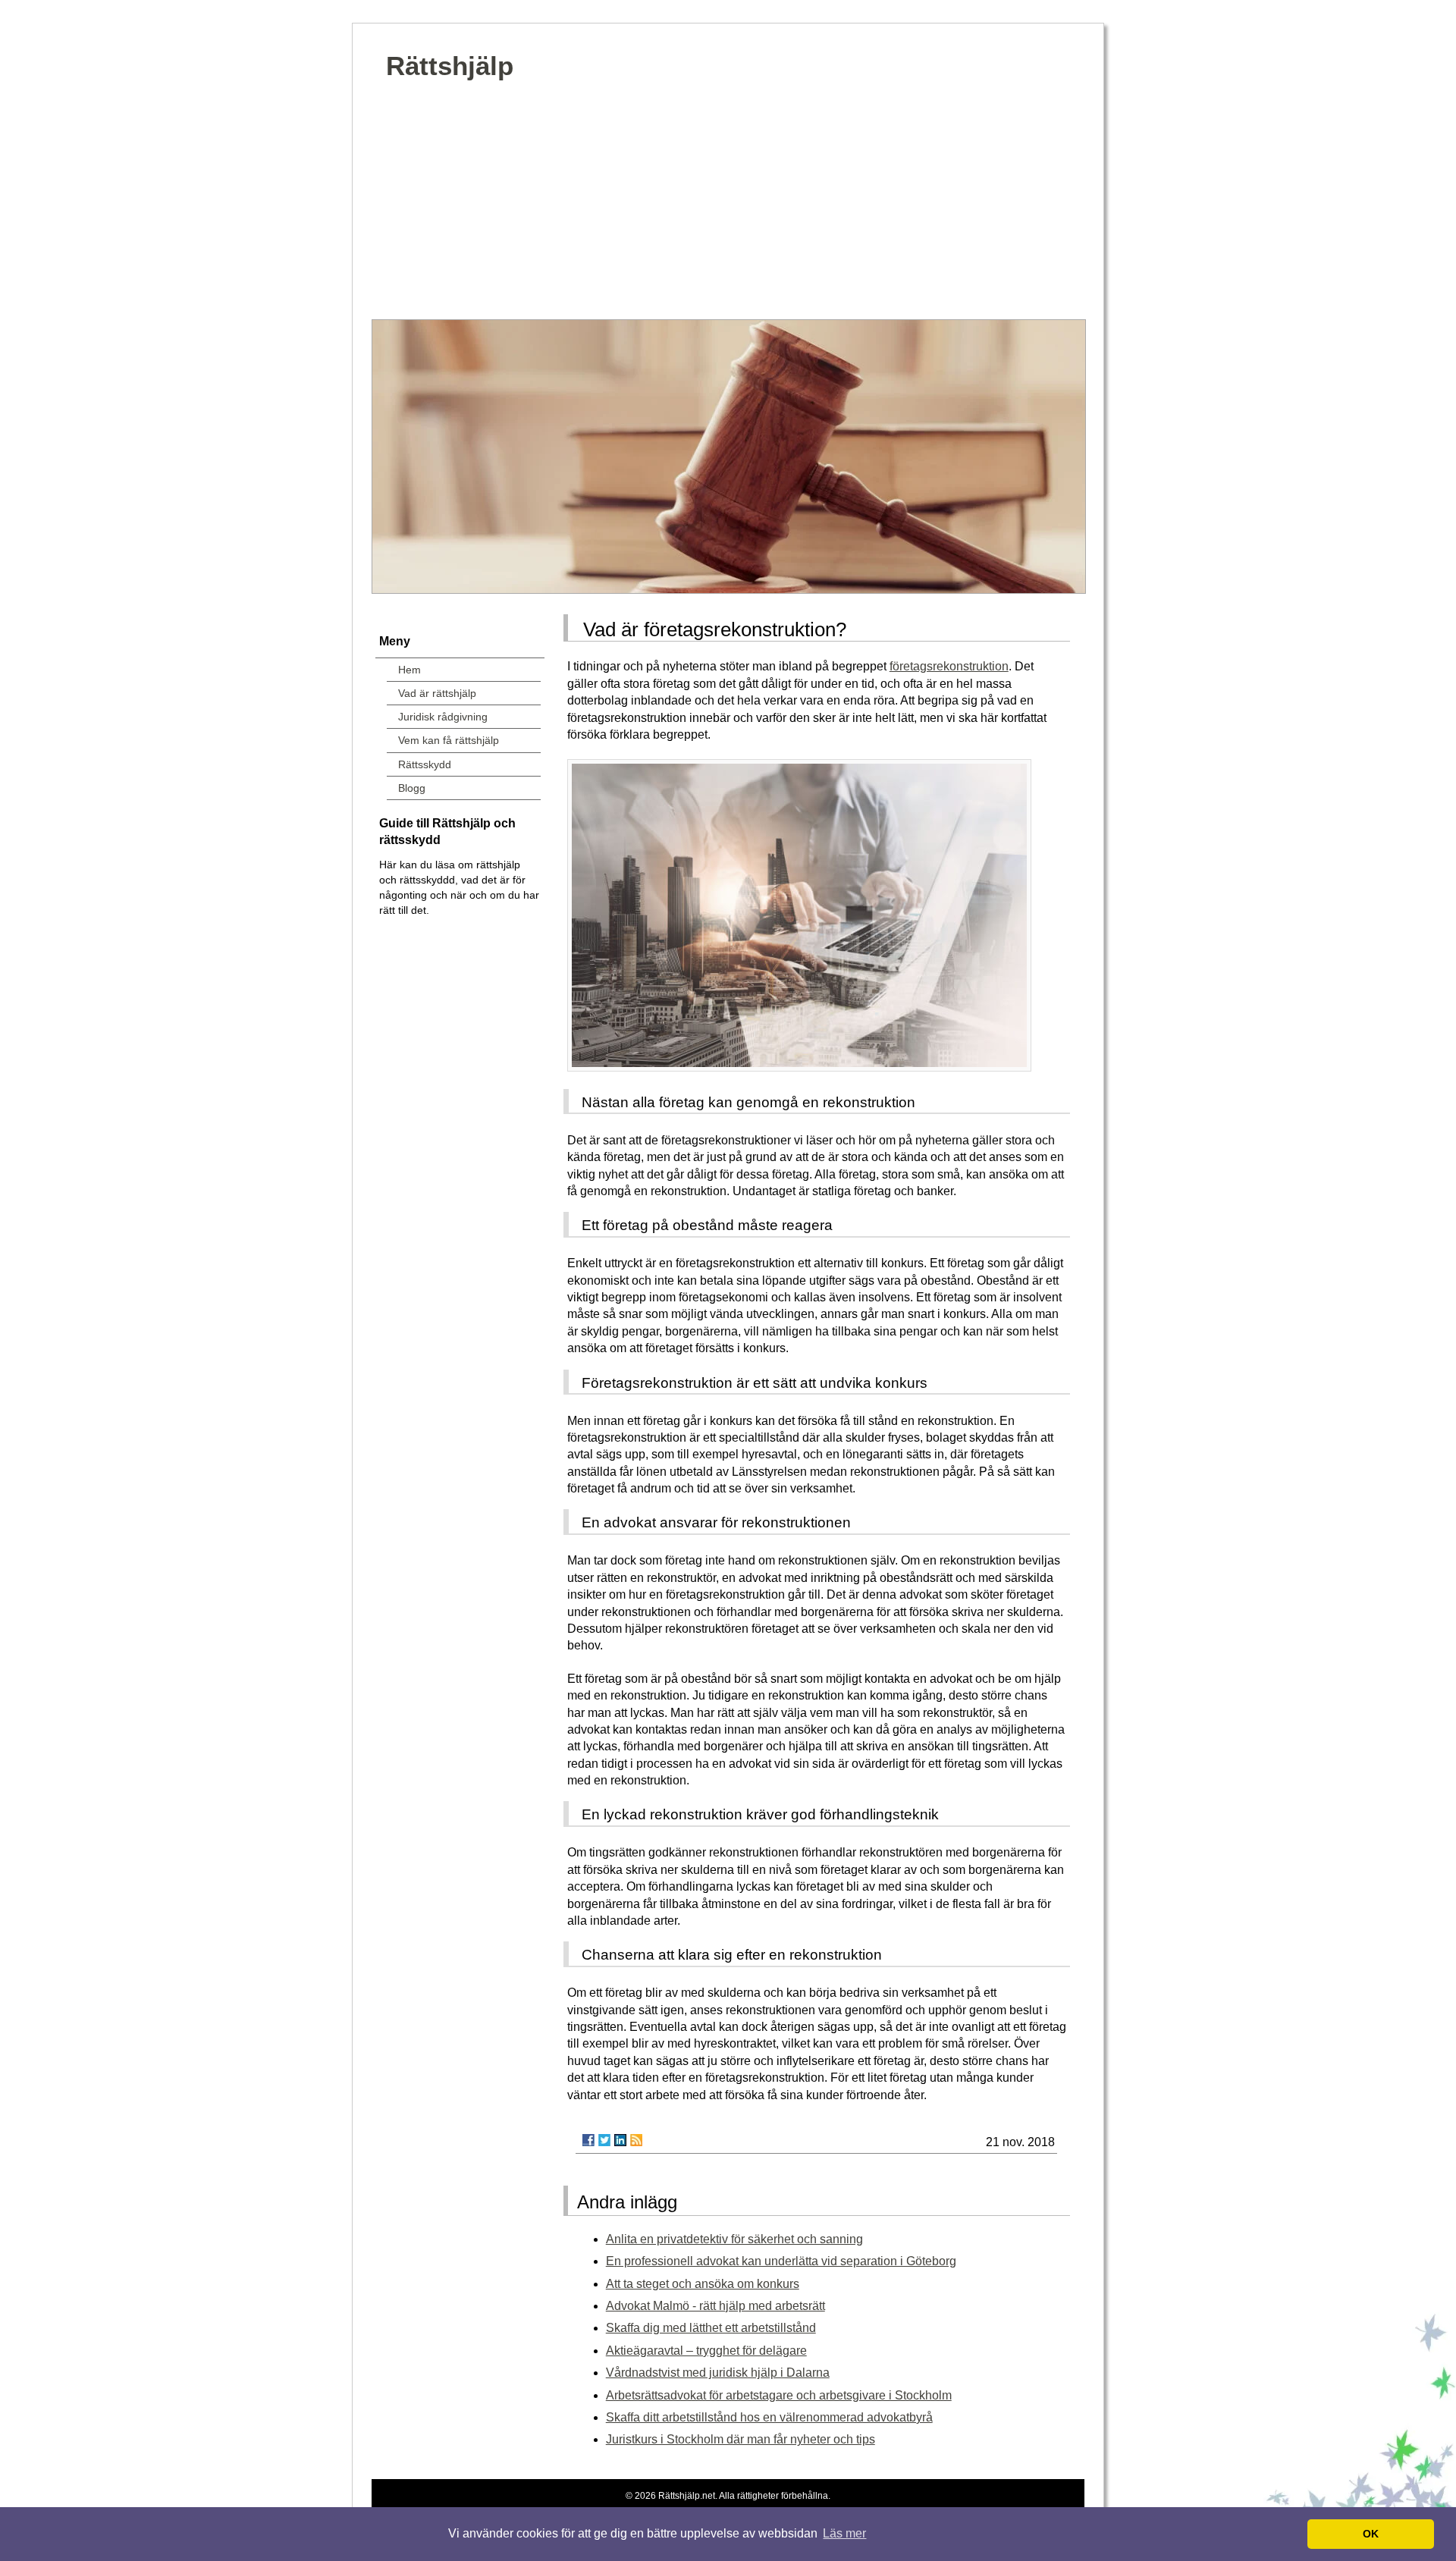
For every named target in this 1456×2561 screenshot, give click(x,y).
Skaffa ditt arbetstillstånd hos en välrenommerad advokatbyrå (769, 2417)
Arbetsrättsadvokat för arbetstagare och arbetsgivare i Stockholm (779, 2395)
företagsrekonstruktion (949, 666)
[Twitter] (604, 2140)
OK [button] (1371, 2534)
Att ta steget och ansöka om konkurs (703, 2284)
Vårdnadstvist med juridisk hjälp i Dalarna (718, 2373)
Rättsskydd (425, 764)
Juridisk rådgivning (443, 717)
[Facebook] (588, 2140)
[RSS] (636, 2140)
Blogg (412, 788)
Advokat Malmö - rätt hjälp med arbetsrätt (715, 2306)
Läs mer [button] (844, 2533)
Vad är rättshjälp (437, 693)
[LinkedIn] (620, 2140)
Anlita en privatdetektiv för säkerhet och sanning (734, 2239)
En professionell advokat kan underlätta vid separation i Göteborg (781, 2261)
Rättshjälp (450, 66)
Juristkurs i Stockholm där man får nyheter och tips (741, 2439)
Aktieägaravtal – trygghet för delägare (706, 2351)
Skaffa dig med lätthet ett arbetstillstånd (711, 2328)
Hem (409, 670)
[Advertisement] (728, 206)
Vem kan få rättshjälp (449, 740)
